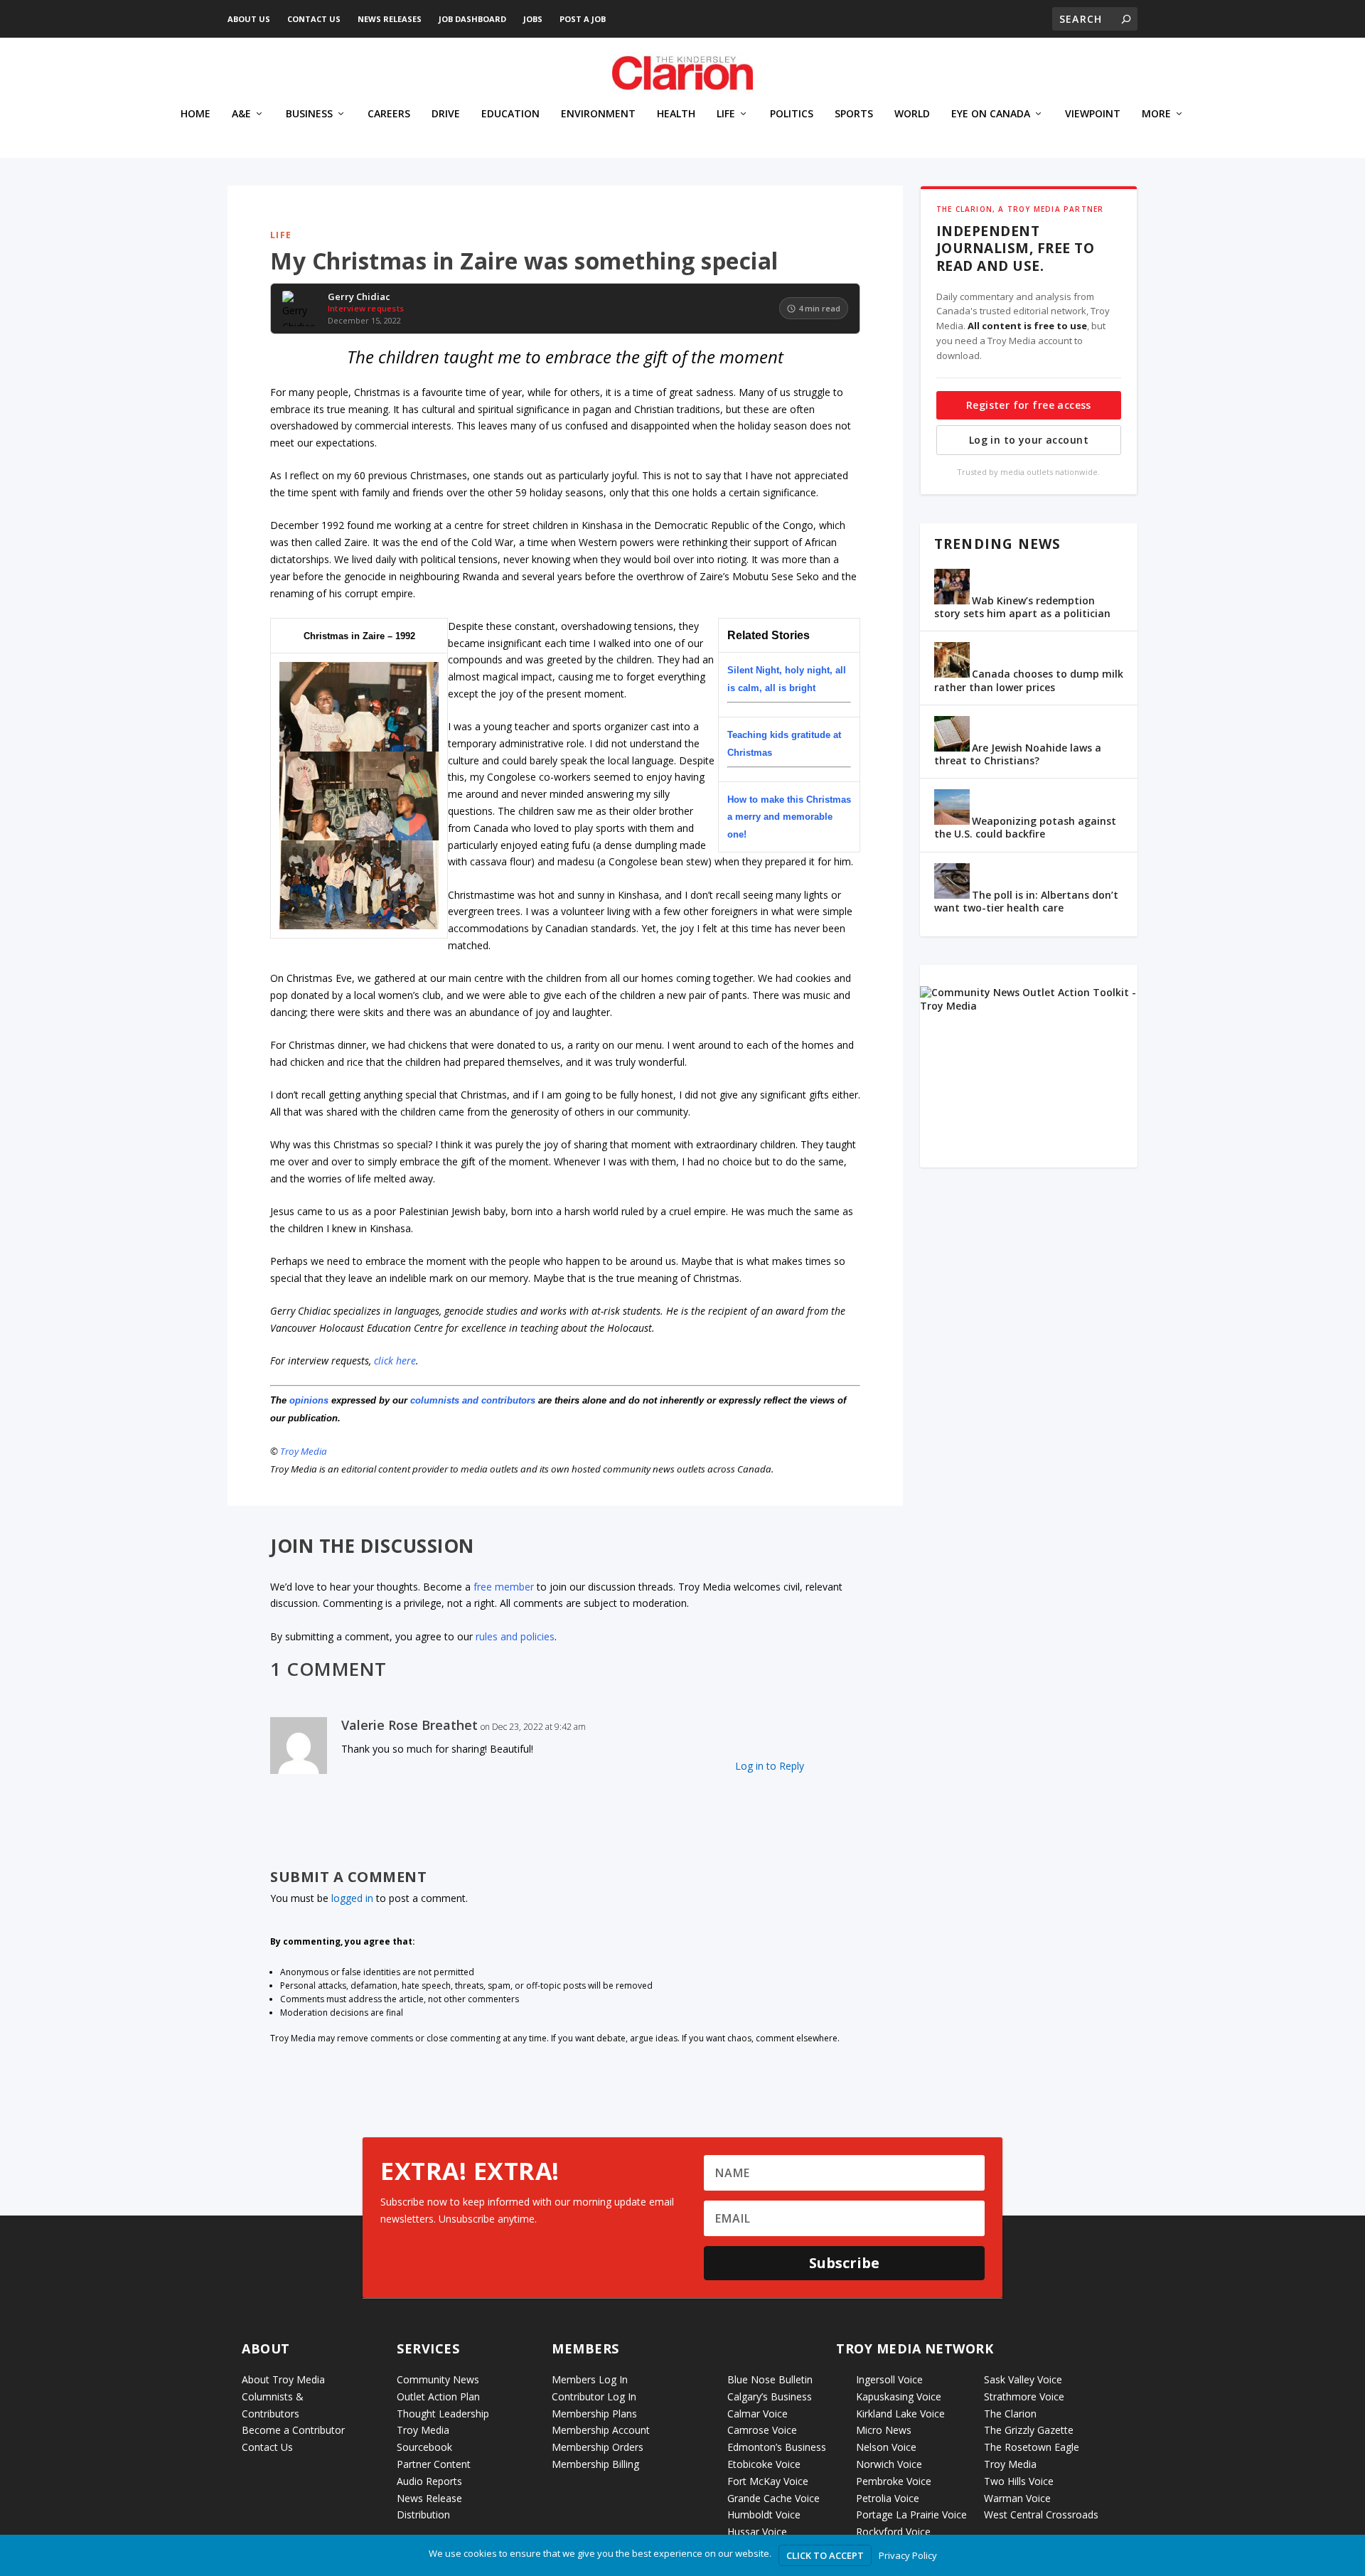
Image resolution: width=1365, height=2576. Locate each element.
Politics (792, 114)
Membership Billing (595, 2464)
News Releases (390, 19)
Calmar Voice (758, 2414)
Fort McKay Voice (768, 2481)
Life (726, 114)
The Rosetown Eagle (1032, 2447)
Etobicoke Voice (764, 2464)
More (1156, 114)
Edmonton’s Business (777, 2447)
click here (395, 1361)
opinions (309, 1400)
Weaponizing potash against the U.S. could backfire (1025, 827)
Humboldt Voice (764, 2514)
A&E (241, 114)
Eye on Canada (991, 114)
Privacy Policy (908, 2555)
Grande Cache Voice (773, 2498)
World (912, 114)
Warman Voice (1017, 2498)
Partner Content (434, 2464)
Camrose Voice (762, 2430)
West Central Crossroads (1041, 2514)
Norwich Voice (889, 2464)
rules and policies (515, 1636)
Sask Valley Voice (1023, 2379)
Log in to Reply (770, 1766)
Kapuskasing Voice (899, 2396)
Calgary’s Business (770, 2396)
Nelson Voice (886, 2447)
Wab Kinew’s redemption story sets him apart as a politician (1022, 607)
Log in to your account (1029, 440)
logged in (352, 1898)
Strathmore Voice (1024, 2396)
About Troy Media (283, 2379)
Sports (854, 114)
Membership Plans (594, 2414)
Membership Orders (598, 2447)
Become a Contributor (293, 2430)
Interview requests (366, 308)
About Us (249, 19)
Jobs (533, 19)
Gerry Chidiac (359, 297)
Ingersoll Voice (889, 2379)
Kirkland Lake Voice (900, 2414)
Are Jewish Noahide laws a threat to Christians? (1018, 754)
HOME (196, 114)
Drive (446, 114)
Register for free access (1029, 405)
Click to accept (825, 2555)
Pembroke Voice (894, 2481)
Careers (389, 114)
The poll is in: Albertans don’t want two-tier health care (1026, 901)
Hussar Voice (757, 2532)
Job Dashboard (472, 19)
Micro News (884, 2430)
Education (510, 114)
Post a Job (583, 19)
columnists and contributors (473, 1400)
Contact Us (314, 19)
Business (309, 114)
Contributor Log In (594, 2396)
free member (504, 1587)
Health (676, 114)
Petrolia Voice (888, 2498)
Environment (598, 114)
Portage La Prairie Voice (911, 2514)
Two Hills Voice (1019, 2481)
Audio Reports (429, 2481)
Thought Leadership (443, 2414)
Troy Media (304, 1451)
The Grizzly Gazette (1029, 2430)
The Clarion (1010, 2414)
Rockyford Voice (893, 2532)
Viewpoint (1093, 114)
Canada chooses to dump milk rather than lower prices (1029, 680)
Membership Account (601, 2430)
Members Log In (590, 2379)
